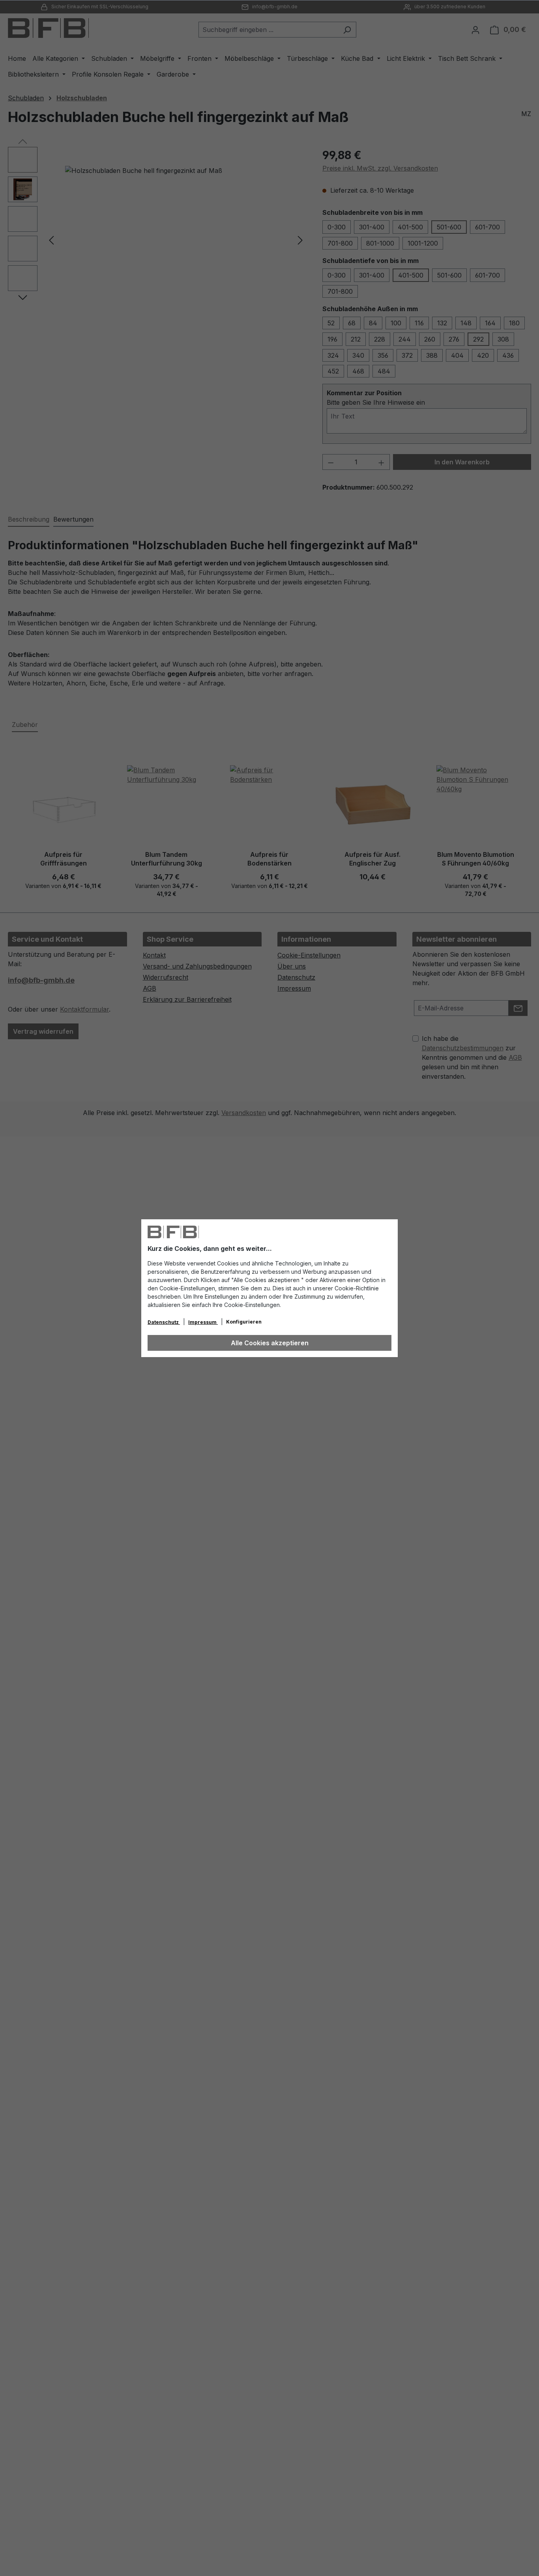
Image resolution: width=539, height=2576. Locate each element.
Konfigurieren (244, 1322)
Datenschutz (164, 1322)
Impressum (203, 1322)
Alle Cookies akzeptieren (270, 1343)
